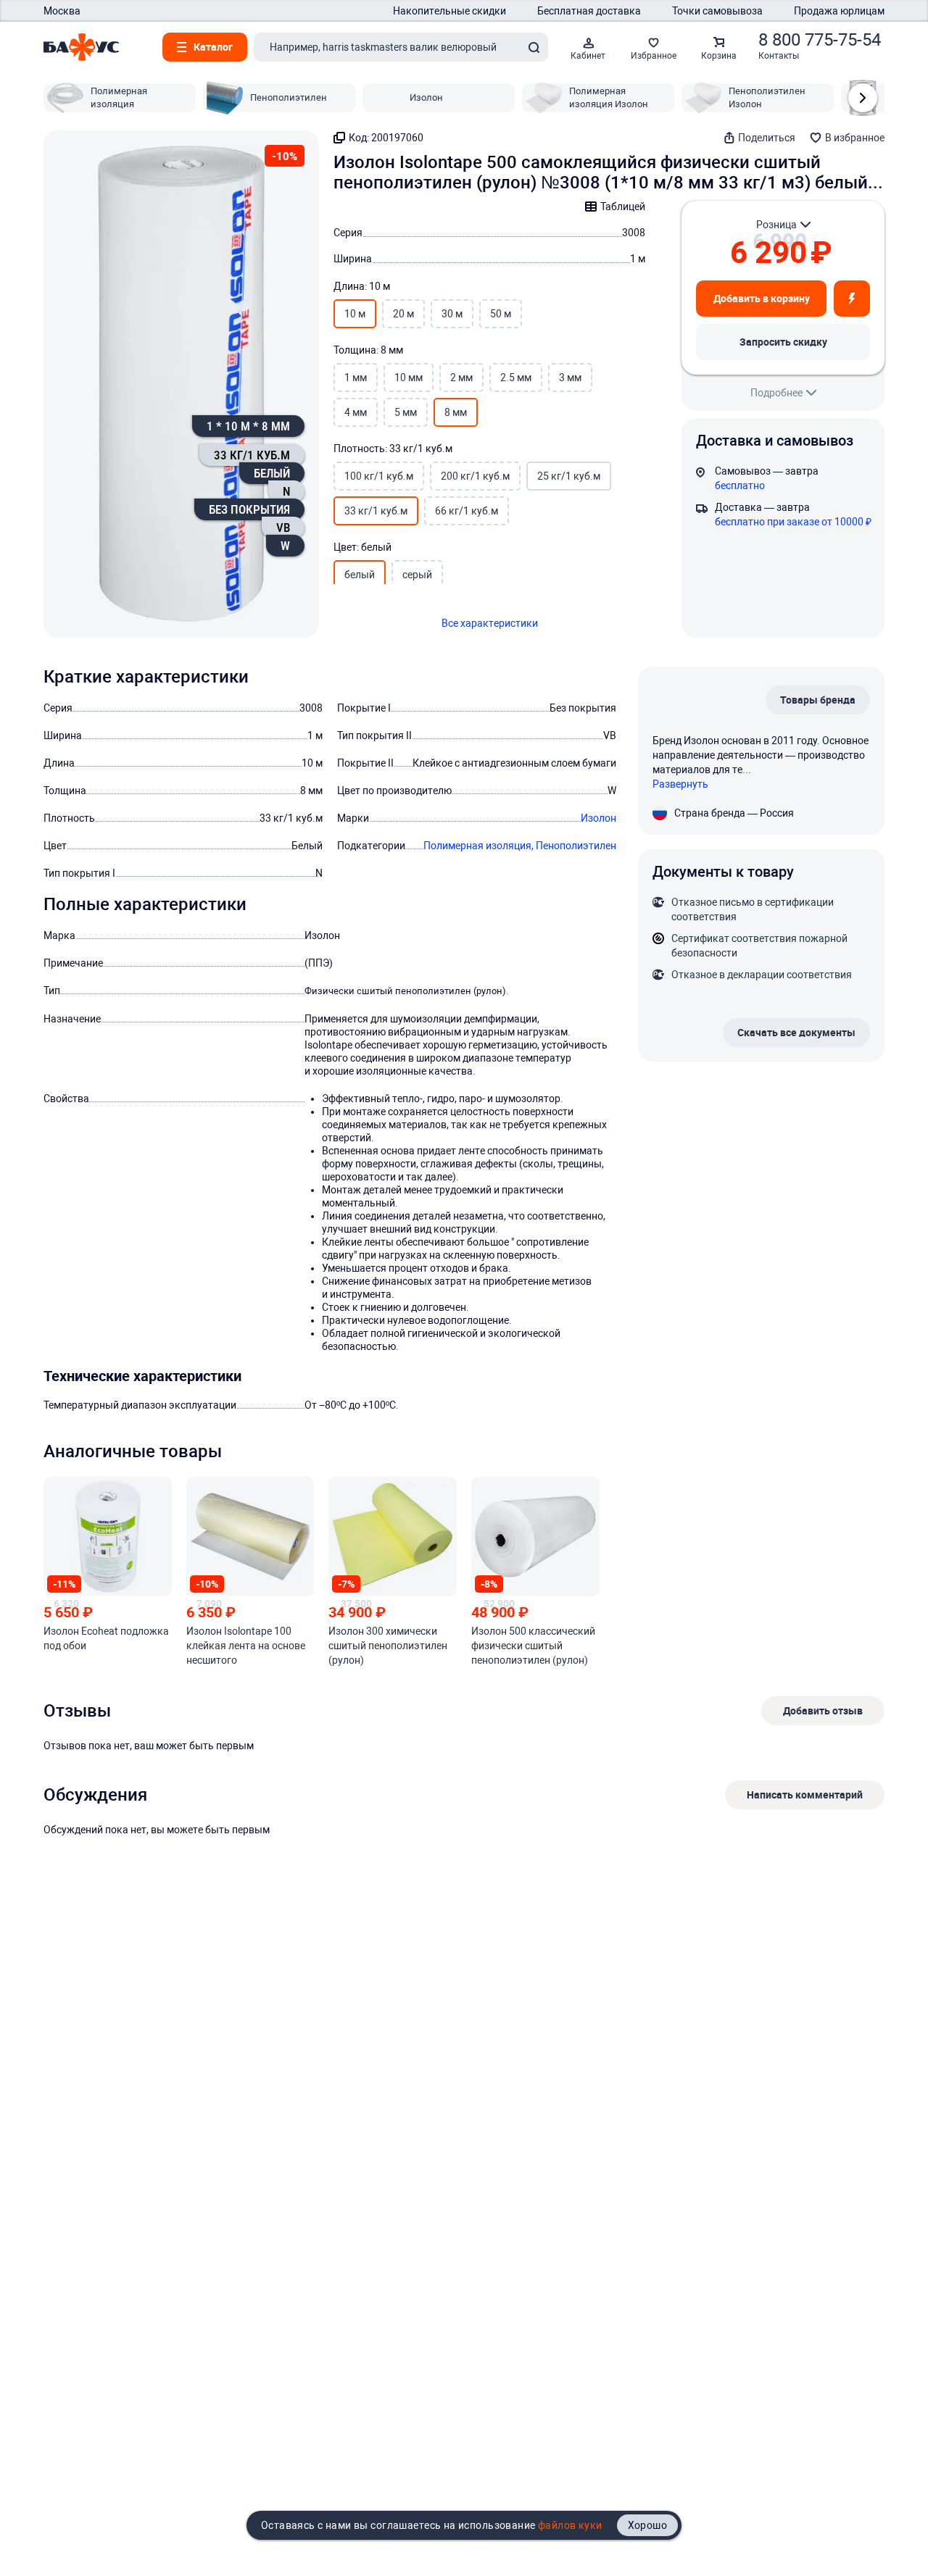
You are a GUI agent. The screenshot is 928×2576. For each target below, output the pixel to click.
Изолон (598, 818)
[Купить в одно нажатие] (852, 299)
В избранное (855, 138)
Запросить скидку (783, 342)
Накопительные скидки (449, 11)
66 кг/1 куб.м (467, 511)
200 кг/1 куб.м (475, 476)
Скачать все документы (796, 1032)
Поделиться (767, 138)
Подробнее (776, 393)
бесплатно (740, 485)
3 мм (570, 378)
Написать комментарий (805, 1795)
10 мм (409, 378)
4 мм (356, 412)
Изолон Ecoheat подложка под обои (106, 1638)
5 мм (406, 412)
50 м (501, 314)
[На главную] (81, 47)
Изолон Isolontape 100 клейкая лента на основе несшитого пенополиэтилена (246, 1646)
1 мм (356, 378)
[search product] (534, 47)
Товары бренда (818, 700)
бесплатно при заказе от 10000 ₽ (793, 522)
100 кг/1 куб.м (379, 476)
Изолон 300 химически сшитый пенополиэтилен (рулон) (388, 1646)
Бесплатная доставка (589, 11)
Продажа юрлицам (839, 11)
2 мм (461, 378)
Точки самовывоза (717, 11)
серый (417, 575)
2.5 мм (516, 378)
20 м (403, 314)
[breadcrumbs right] (863, 98)
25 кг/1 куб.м (569, 476)
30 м (452, 314)
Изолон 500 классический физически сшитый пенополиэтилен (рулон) (533, 1646)
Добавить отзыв (823, 1710)
